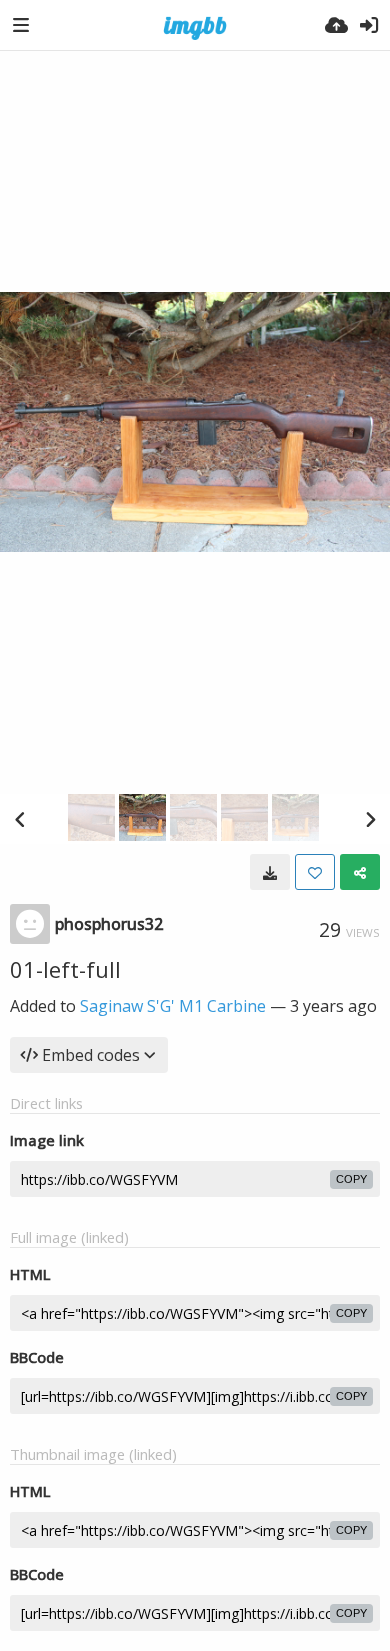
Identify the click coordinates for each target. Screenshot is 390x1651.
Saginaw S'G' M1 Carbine (173, 1006)
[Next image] (370, 819)
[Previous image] (20, 819)
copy (351, 1179)
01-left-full (65, 969)
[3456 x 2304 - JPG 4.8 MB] (270, 872)
